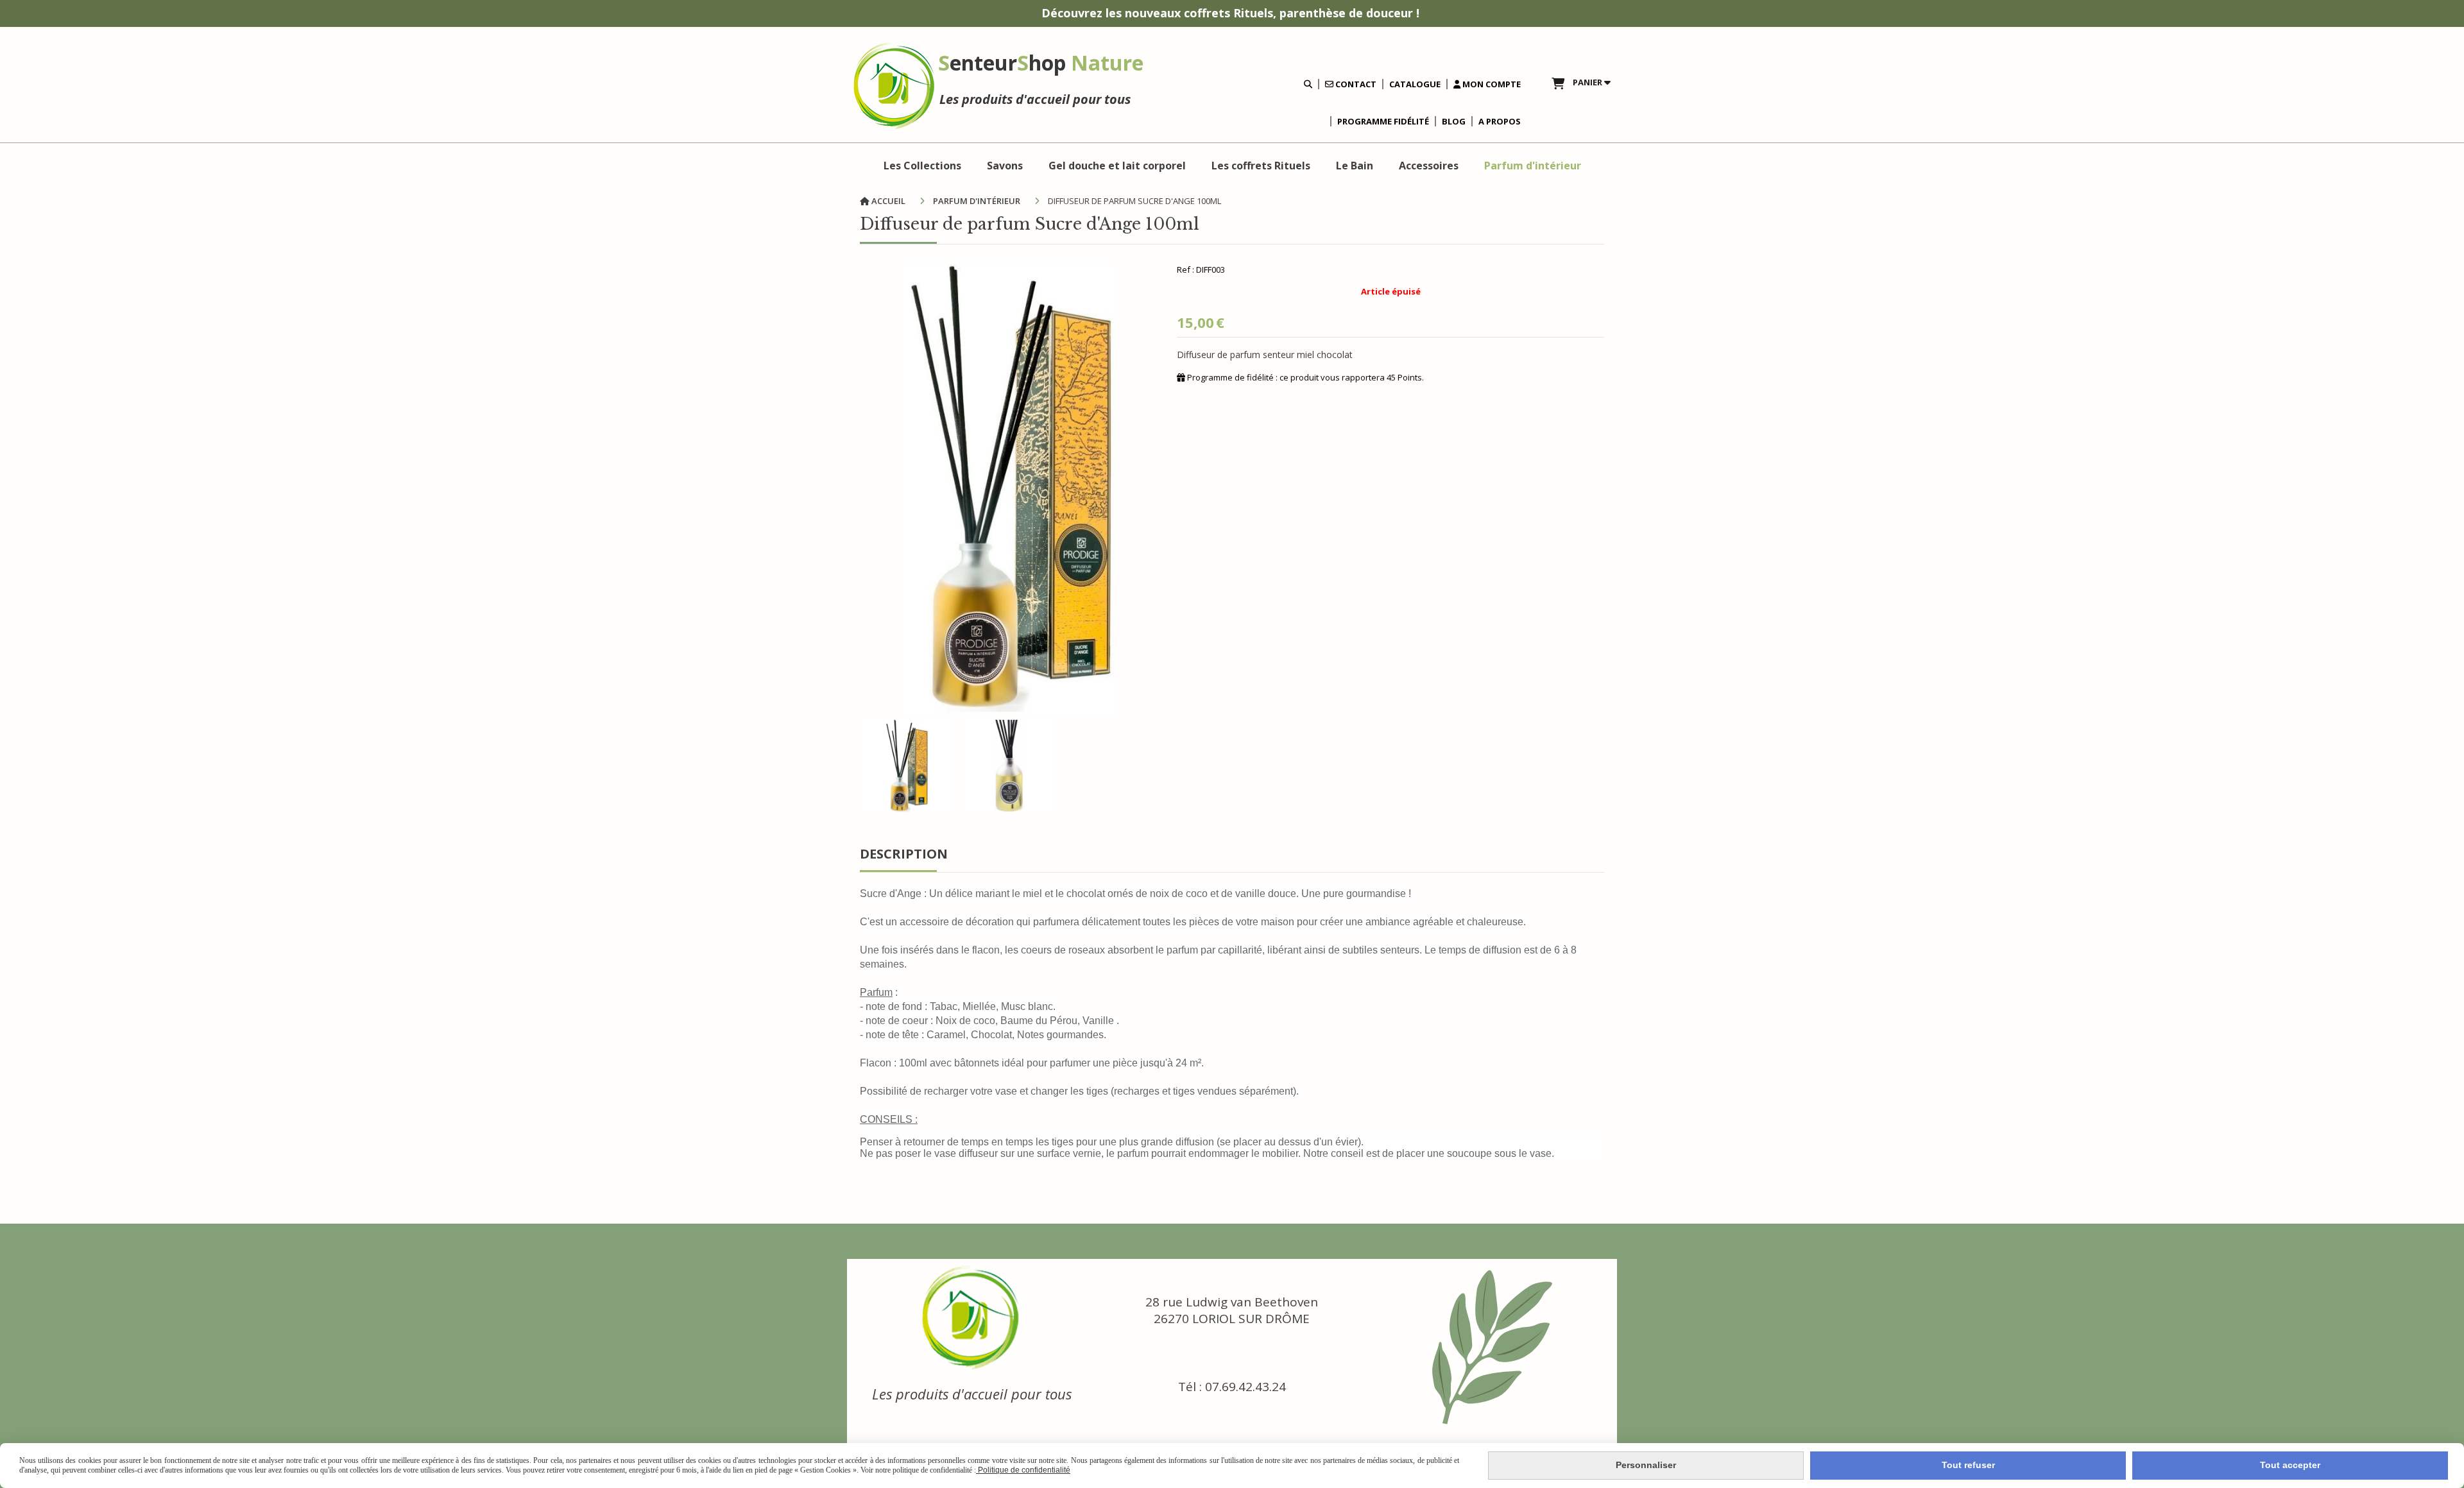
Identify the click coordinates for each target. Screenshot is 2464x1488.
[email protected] (1232, 1346)
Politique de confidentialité (1023, 1470)
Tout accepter (2290, 1465)
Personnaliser (1646, 1465)
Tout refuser (1968, 1465)
